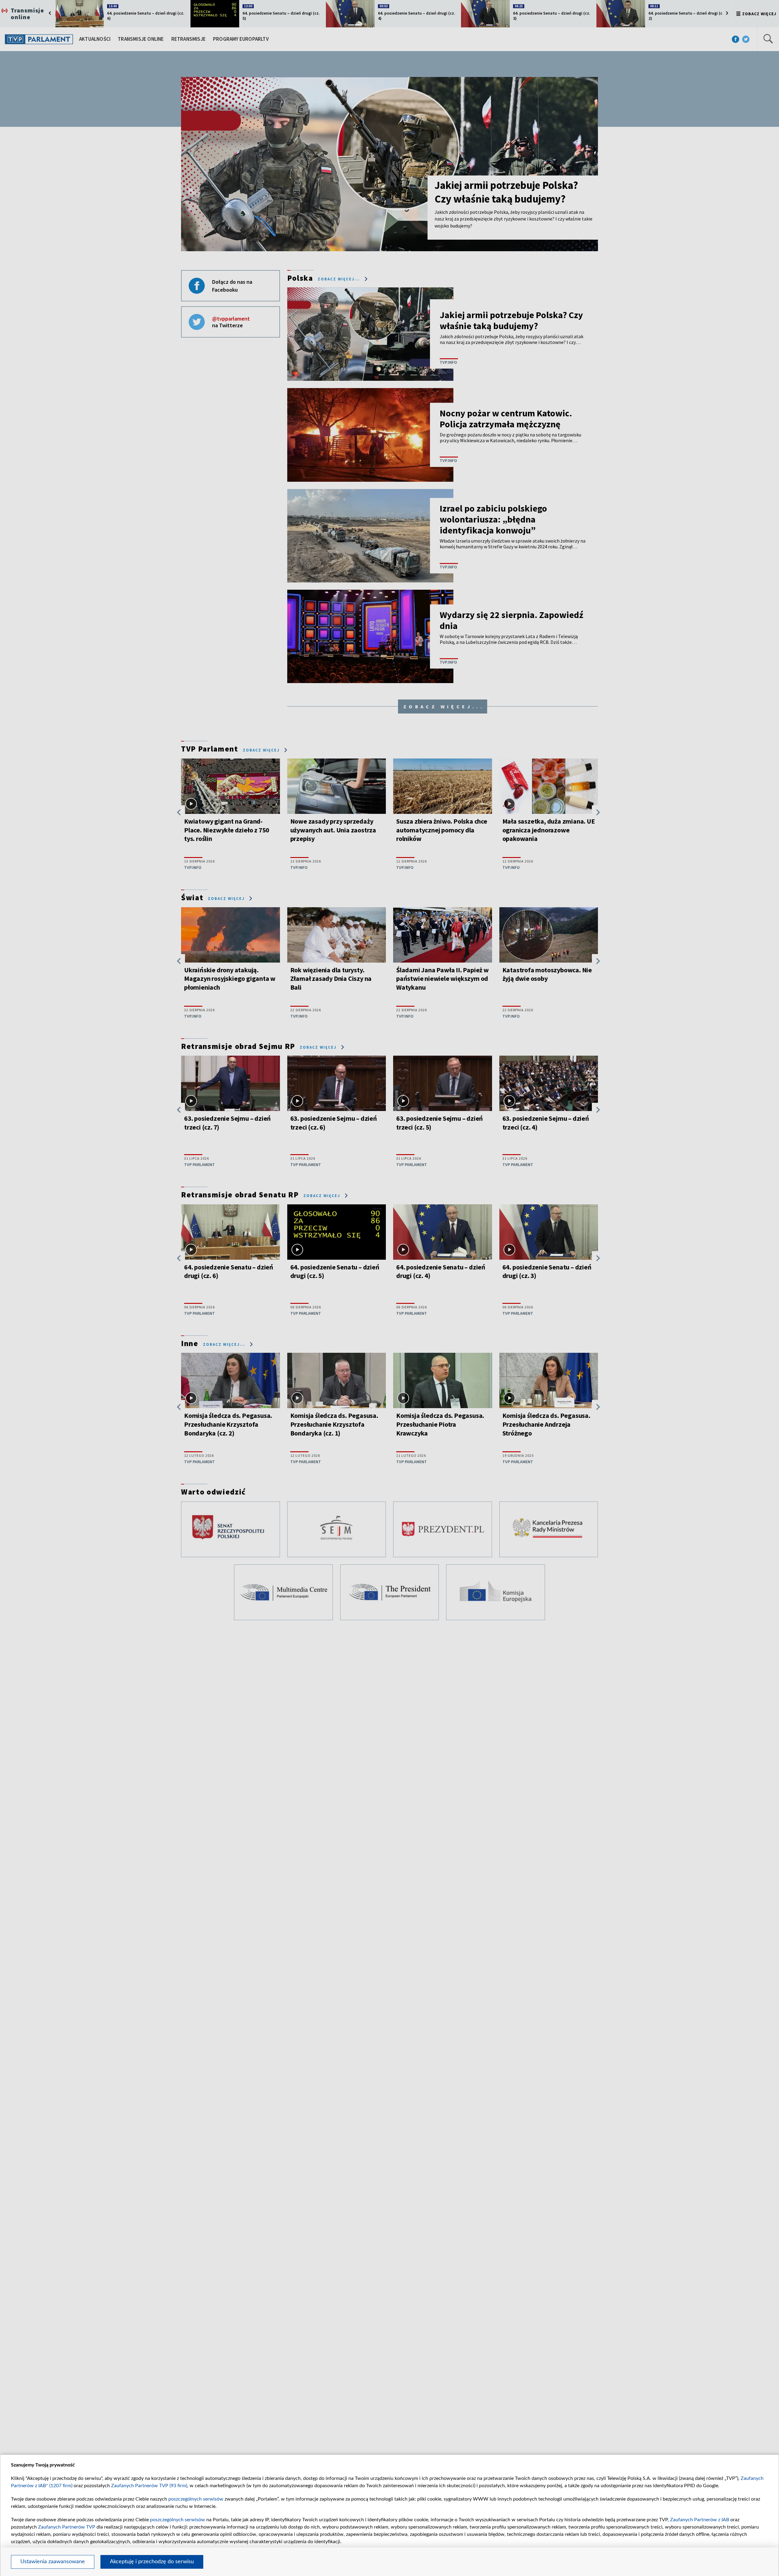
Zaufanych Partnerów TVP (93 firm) (149, 2486)
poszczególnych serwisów (196, 2499)
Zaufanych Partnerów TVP (67, 2527)
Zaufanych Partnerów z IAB (700, 2520)
